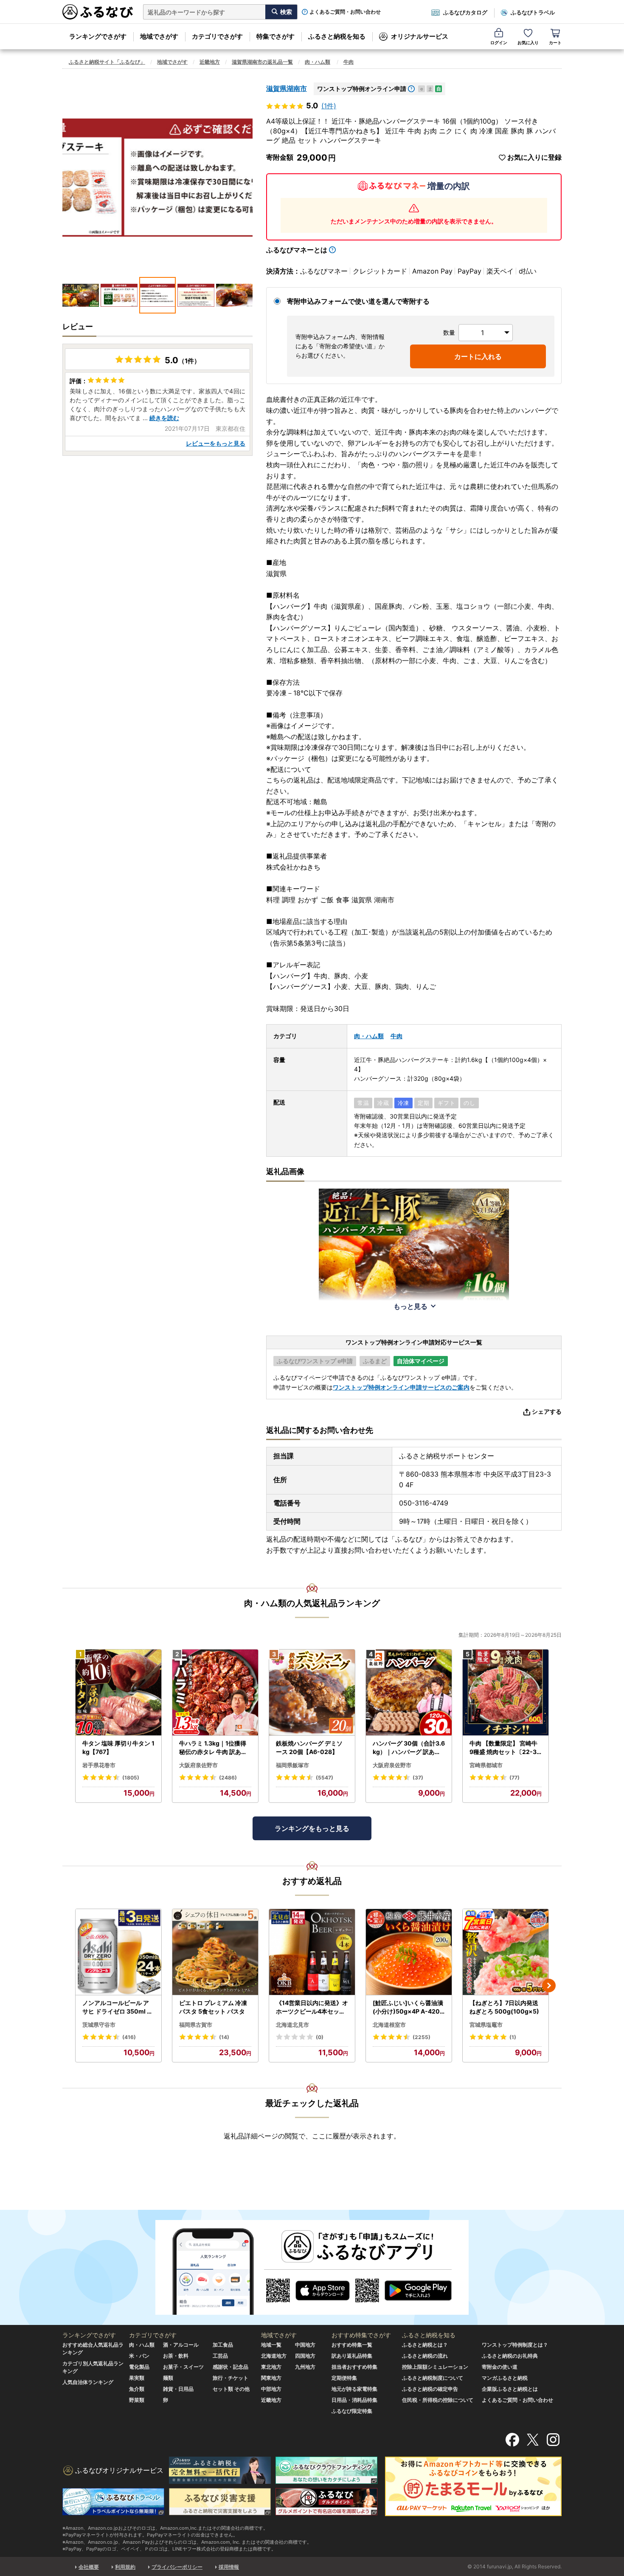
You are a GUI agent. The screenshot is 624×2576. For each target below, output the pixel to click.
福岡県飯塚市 (292, 1765)
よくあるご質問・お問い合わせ (345, 12)
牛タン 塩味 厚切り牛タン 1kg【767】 (118, 1747)
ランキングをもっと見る (312, 1828)
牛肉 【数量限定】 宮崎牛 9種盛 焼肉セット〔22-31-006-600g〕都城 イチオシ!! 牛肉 (505, 1748)
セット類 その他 (231, 2389)
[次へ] (549, 1986)
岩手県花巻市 (99, 1765)
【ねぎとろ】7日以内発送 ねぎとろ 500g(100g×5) (504, 2007)
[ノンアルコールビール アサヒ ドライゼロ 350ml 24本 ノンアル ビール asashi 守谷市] (118, 1952)
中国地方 (305, 2345)
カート (555, 42)
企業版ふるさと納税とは (510, 2389)
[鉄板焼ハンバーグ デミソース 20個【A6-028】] (312, 1693)
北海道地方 (274, 2356)
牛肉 (349, 62)
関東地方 (271, 2378)
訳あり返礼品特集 (352, 2356)
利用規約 (125, 2567)
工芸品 (220, 2356)
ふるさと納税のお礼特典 (510, 2356)
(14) (224, 2037)
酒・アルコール (181, 2345)
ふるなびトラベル (533, 12)
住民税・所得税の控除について (438, 2400)
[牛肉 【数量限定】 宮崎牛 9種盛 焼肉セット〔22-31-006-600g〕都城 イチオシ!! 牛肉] (506, 1693)
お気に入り (528, 42)
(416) (129, 2037)
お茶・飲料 (176, 2356)
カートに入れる (478, 356)
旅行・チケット (230, 2378)
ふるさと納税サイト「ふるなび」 (107, 62)
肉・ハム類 (318, 62)
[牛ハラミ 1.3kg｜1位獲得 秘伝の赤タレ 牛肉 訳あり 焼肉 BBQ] (215, 1693)
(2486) (228, 1778)
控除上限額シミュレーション (435, 2367)
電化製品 (139, 2367)
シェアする (547, 1411)
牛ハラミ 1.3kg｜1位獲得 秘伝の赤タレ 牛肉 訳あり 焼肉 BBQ (213, 1748)
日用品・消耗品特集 (354, 2400)
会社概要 (89, 2567)
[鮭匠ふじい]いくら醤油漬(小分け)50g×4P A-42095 (408, 2007)
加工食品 (223, 2345)
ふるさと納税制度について (433, 2378)
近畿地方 (210, 62)
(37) (418, 1778)
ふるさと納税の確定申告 (430, 2389)
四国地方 (305, 2356)
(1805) (131, 1778)
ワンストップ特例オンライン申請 (362, 89)
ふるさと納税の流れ (425, 2356)
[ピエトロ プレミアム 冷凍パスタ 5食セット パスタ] (215, 1952)
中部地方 (271, 2389)
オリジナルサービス (420, 36)
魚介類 (137, 2389)
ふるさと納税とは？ (425, 2345)
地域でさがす (159, 36)
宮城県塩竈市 (486, 2025)
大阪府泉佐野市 (198, 1765)
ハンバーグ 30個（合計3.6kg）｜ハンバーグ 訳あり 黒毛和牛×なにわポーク (409, 1748)
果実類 (137, 2378)
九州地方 (305, 2367)
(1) (513, 2037)
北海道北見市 (292, 2025)
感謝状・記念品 (230, 2367)
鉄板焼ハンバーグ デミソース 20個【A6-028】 (309, 1747)
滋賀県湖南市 (287, 88)
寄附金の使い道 (500, 2367)
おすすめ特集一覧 (352, 2345)
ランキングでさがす (98, 36)
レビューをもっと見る (216, 443)
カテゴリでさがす (217, 36)
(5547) (325, 1778)
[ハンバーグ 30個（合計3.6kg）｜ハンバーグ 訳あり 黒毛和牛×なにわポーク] (409, 1693)
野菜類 (137, 2400)
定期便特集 (344, 2378)
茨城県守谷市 (99, 2025)
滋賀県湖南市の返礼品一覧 (262, 62)
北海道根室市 (389, 2025)
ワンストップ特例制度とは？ (515, 2345)
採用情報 (229, 2567)
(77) (514, 1778)
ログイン (499, 42)
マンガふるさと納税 (505, 2378)
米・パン (139, 2356)
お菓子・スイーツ (183, 2367)
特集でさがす (275, 36)
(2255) (422, 2037)
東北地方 (271, 2367)
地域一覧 (271, 2345)
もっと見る (410, 1306)
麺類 (168, 2378)
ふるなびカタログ (465, 12)
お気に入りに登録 (534, 157)
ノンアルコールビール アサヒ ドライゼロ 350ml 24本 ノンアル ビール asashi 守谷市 (118, 2007)
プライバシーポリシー (177, 2567)
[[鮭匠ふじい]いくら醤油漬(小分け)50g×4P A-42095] (409, 1952)
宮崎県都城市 (486, 1765)
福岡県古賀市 (196, 2025)
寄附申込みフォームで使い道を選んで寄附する (358, 301)
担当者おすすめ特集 (354, 2367)
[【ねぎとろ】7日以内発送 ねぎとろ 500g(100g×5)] (506, 1952)
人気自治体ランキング (88, 2382)
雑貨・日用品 (178, 2389)
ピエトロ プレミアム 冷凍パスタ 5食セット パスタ (213, 2007)
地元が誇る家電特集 (354, 2389)
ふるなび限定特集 (352, 2411)
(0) (320, 2037)
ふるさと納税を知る (337, 36)
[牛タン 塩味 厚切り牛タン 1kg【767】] (118, 1693)
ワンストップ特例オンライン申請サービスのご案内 (401, 1387)
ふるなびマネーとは (297, 250)
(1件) (329, 106)
